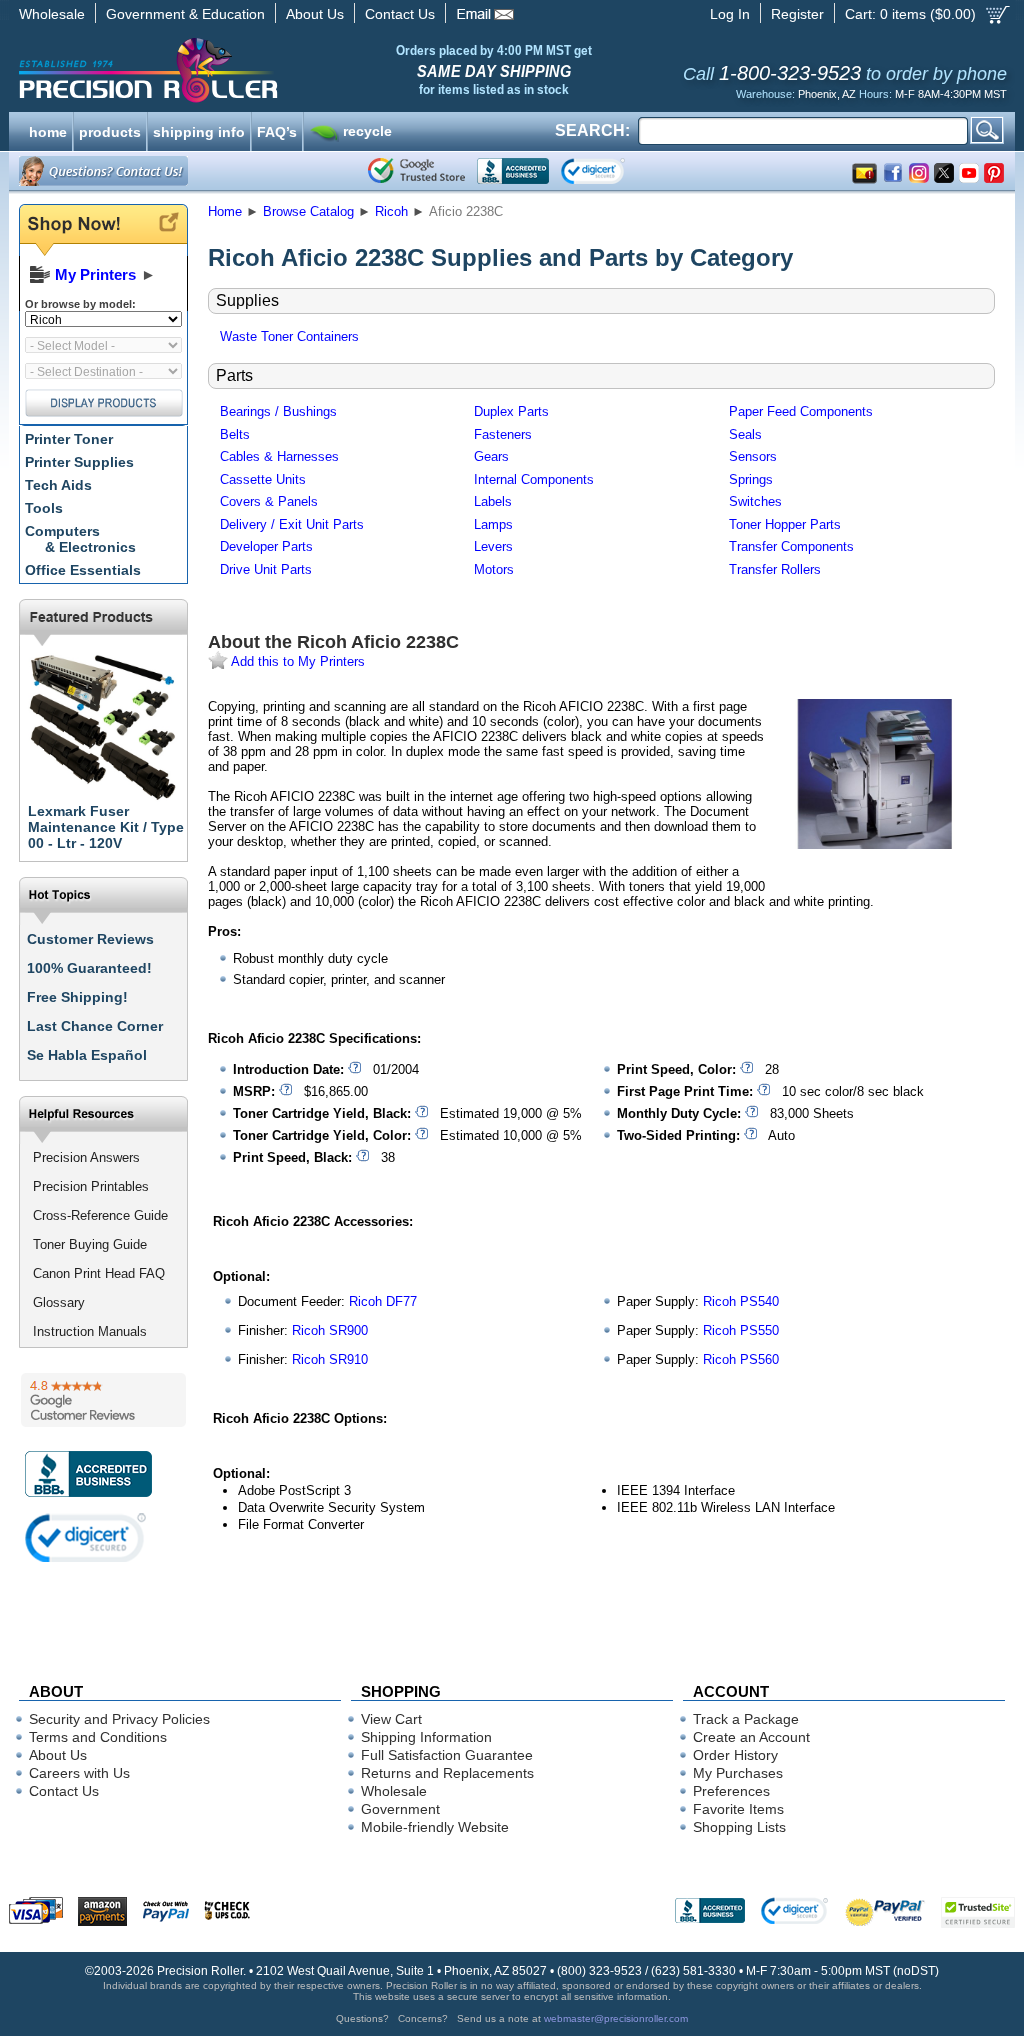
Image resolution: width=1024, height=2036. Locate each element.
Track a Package (746, 1719)
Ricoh (391, 211)
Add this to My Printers (296, 661)
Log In (730, 14)
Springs (751, 479)
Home (225, 211)
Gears (491, 456)
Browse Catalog (308, 211)
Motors (494, 569)
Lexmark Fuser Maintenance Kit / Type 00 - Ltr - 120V (106, 827)
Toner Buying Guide (90, 1244)
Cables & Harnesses (279, 456)
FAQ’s (277, 130)
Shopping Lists (739, 1827)
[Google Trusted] (416, 171)
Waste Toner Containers (289, 336)
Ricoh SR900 (330, 1330)
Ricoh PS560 (741, 1359)
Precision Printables (91, 1186)
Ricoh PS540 (741, 1301)
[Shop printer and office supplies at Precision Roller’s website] (252, 70)
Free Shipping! (77, 997)
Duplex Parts (511, 411)
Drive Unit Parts (266, 569)
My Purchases (738, 1773)
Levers (493, 546)
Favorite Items (738, 1809)
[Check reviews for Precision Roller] (103, 1400)
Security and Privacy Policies (119, 1719)
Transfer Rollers (775, 569)
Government (400, 1809)
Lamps (493, 524)
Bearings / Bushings (278, 411)
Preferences (731, 1791)
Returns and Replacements (447, 1773)
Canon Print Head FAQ (99, 1273)
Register (797, 14)
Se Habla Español (87, 1055)
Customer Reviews (90, 939)
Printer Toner (69, 439)
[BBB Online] (513, 171)
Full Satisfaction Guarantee (447, 1755)
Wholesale (52, 14)
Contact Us (400, 14)
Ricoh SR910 (330, 1359)
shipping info (199, 130)
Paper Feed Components (801, 411)
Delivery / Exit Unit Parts (292, 524)
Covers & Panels (269, 501)
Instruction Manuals (90, 1331)
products (110, 130)
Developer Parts (266, 546)
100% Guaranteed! (89, 968)
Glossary (59, 1302)
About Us (315, 14)
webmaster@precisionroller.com (616, 2018)
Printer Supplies (79, 462)
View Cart (391, 1719)
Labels (493, 501)
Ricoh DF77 (383, 1301)
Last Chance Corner (95, 1026)
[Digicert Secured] (86, 1537)
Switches (755, 501)
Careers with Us (79, 1773)
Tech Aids (58, 485)
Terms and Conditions (98, 1737)
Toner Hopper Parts (785, 524)
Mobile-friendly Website (435, 1827)
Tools (44, 508)
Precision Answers (86, 1157)
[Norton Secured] (609, 171)
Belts (235, 434)
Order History (735, 1755)
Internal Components (534, 479)
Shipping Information (426, 1737)
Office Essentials (83, 570)
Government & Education (185, 14)
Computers (80, 539)
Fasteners (503, 434)
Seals (745, 434)
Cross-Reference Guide (100, 1215)
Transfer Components (791, 546)
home (48, 130)
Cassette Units (263, 479)
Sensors (753, 456)
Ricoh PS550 (741, 1330)
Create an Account (751, 1737)
